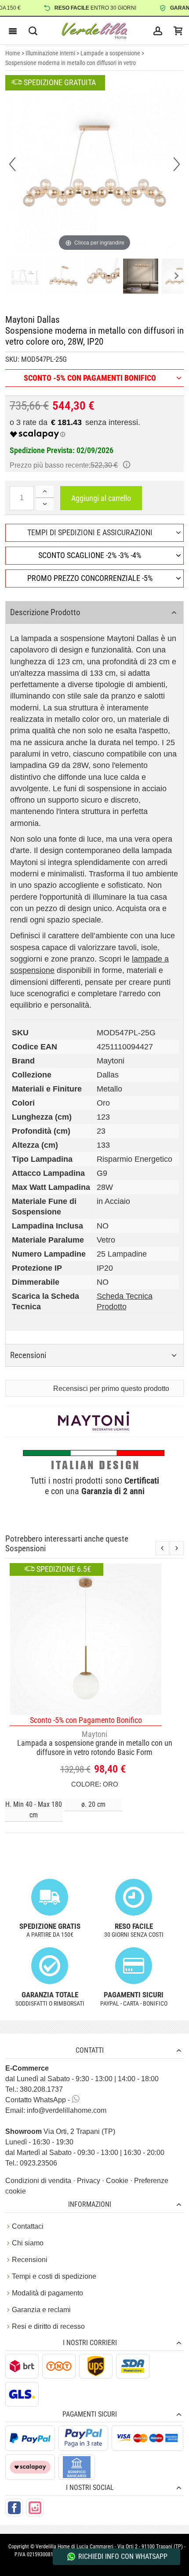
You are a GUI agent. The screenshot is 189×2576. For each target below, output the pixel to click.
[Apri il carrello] (178, 31)
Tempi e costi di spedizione (54, 2276)
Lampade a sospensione (110, 53)
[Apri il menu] (13, 31)
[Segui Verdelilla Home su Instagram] (35, 2508)
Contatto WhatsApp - (38, 2100)
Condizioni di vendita (39, 2181)
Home (13, 53)
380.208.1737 (41, 2089)
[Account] (158, 31)
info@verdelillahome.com (67, 2110)
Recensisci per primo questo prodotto (111, 1389)
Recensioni (30, 2260)
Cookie (118, 2181)
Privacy (89, 2181)
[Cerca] (33, 31)
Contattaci (28, 2226)
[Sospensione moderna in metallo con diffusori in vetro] (25, 277)
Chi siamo (28, 2243)
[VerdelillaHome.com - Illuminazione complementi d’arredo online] (94, 31)
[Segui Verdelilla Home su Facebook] (14, 2508)
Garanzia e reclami (41, 2310)
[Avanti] (177, 164)
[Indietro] (12, 164)
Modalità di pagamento (47, 2293)
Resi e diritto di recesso (48, 2326)
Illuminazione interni (50, 53)
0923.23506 (38, 2163)
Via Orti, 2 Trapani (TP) (60, 2131)
